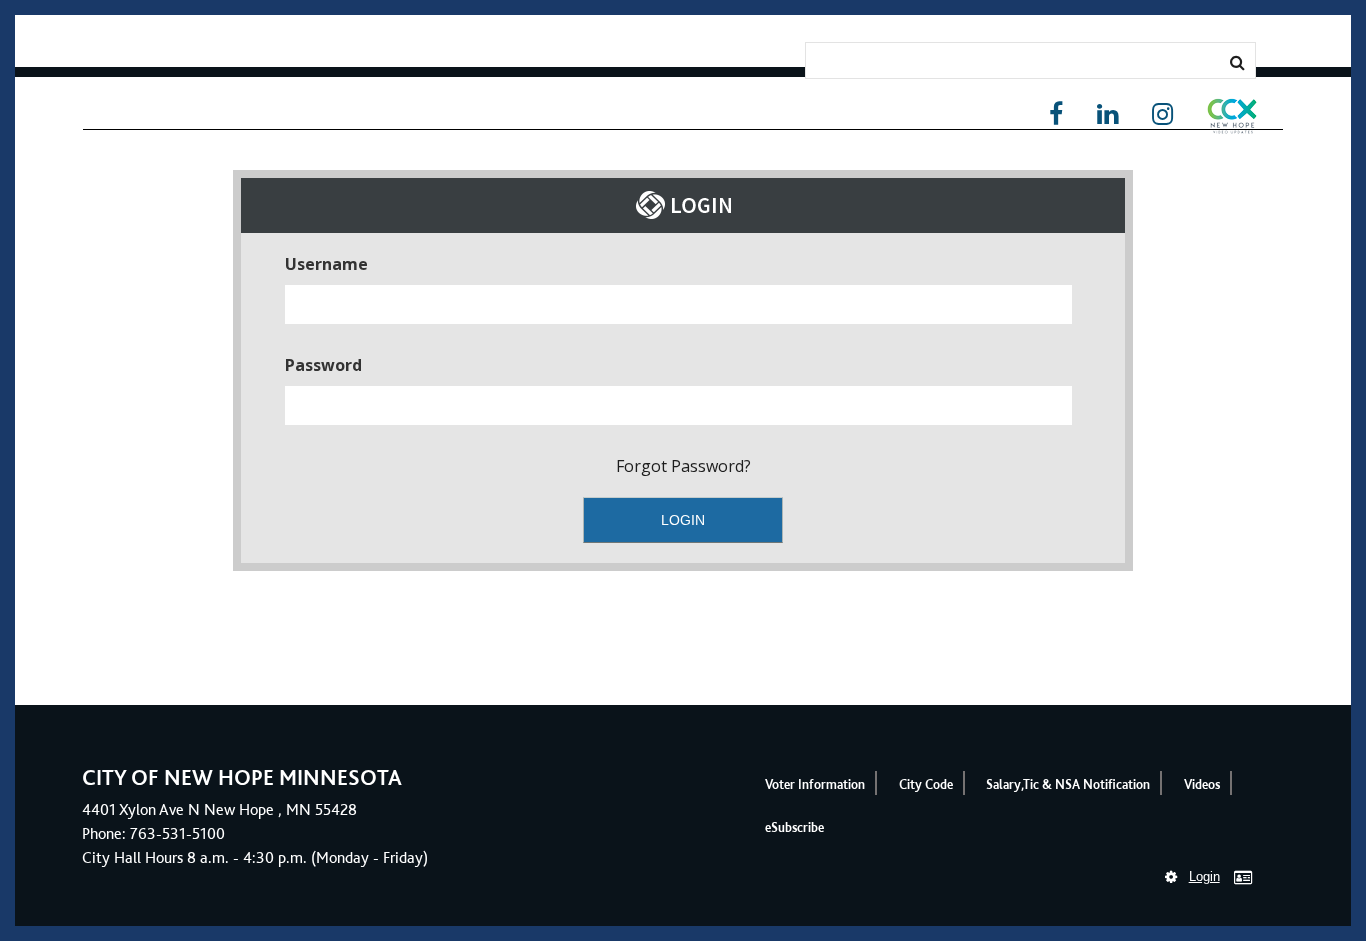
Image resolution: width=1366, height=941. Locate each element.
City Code (926, 784)
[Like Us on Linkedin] (1107, 114)
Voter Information (815, 784)
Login (1204, 876)
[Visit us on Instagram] (1162, 114)
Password (323, 365)
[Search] (1237, 62)
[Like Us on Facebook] (1056, 114)
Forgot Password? (683, 466)
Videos (1202, 784)
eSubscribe (794, 827)
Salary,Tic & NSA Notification (1068, 784)
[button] (1232, 120)
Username (326, 264)
